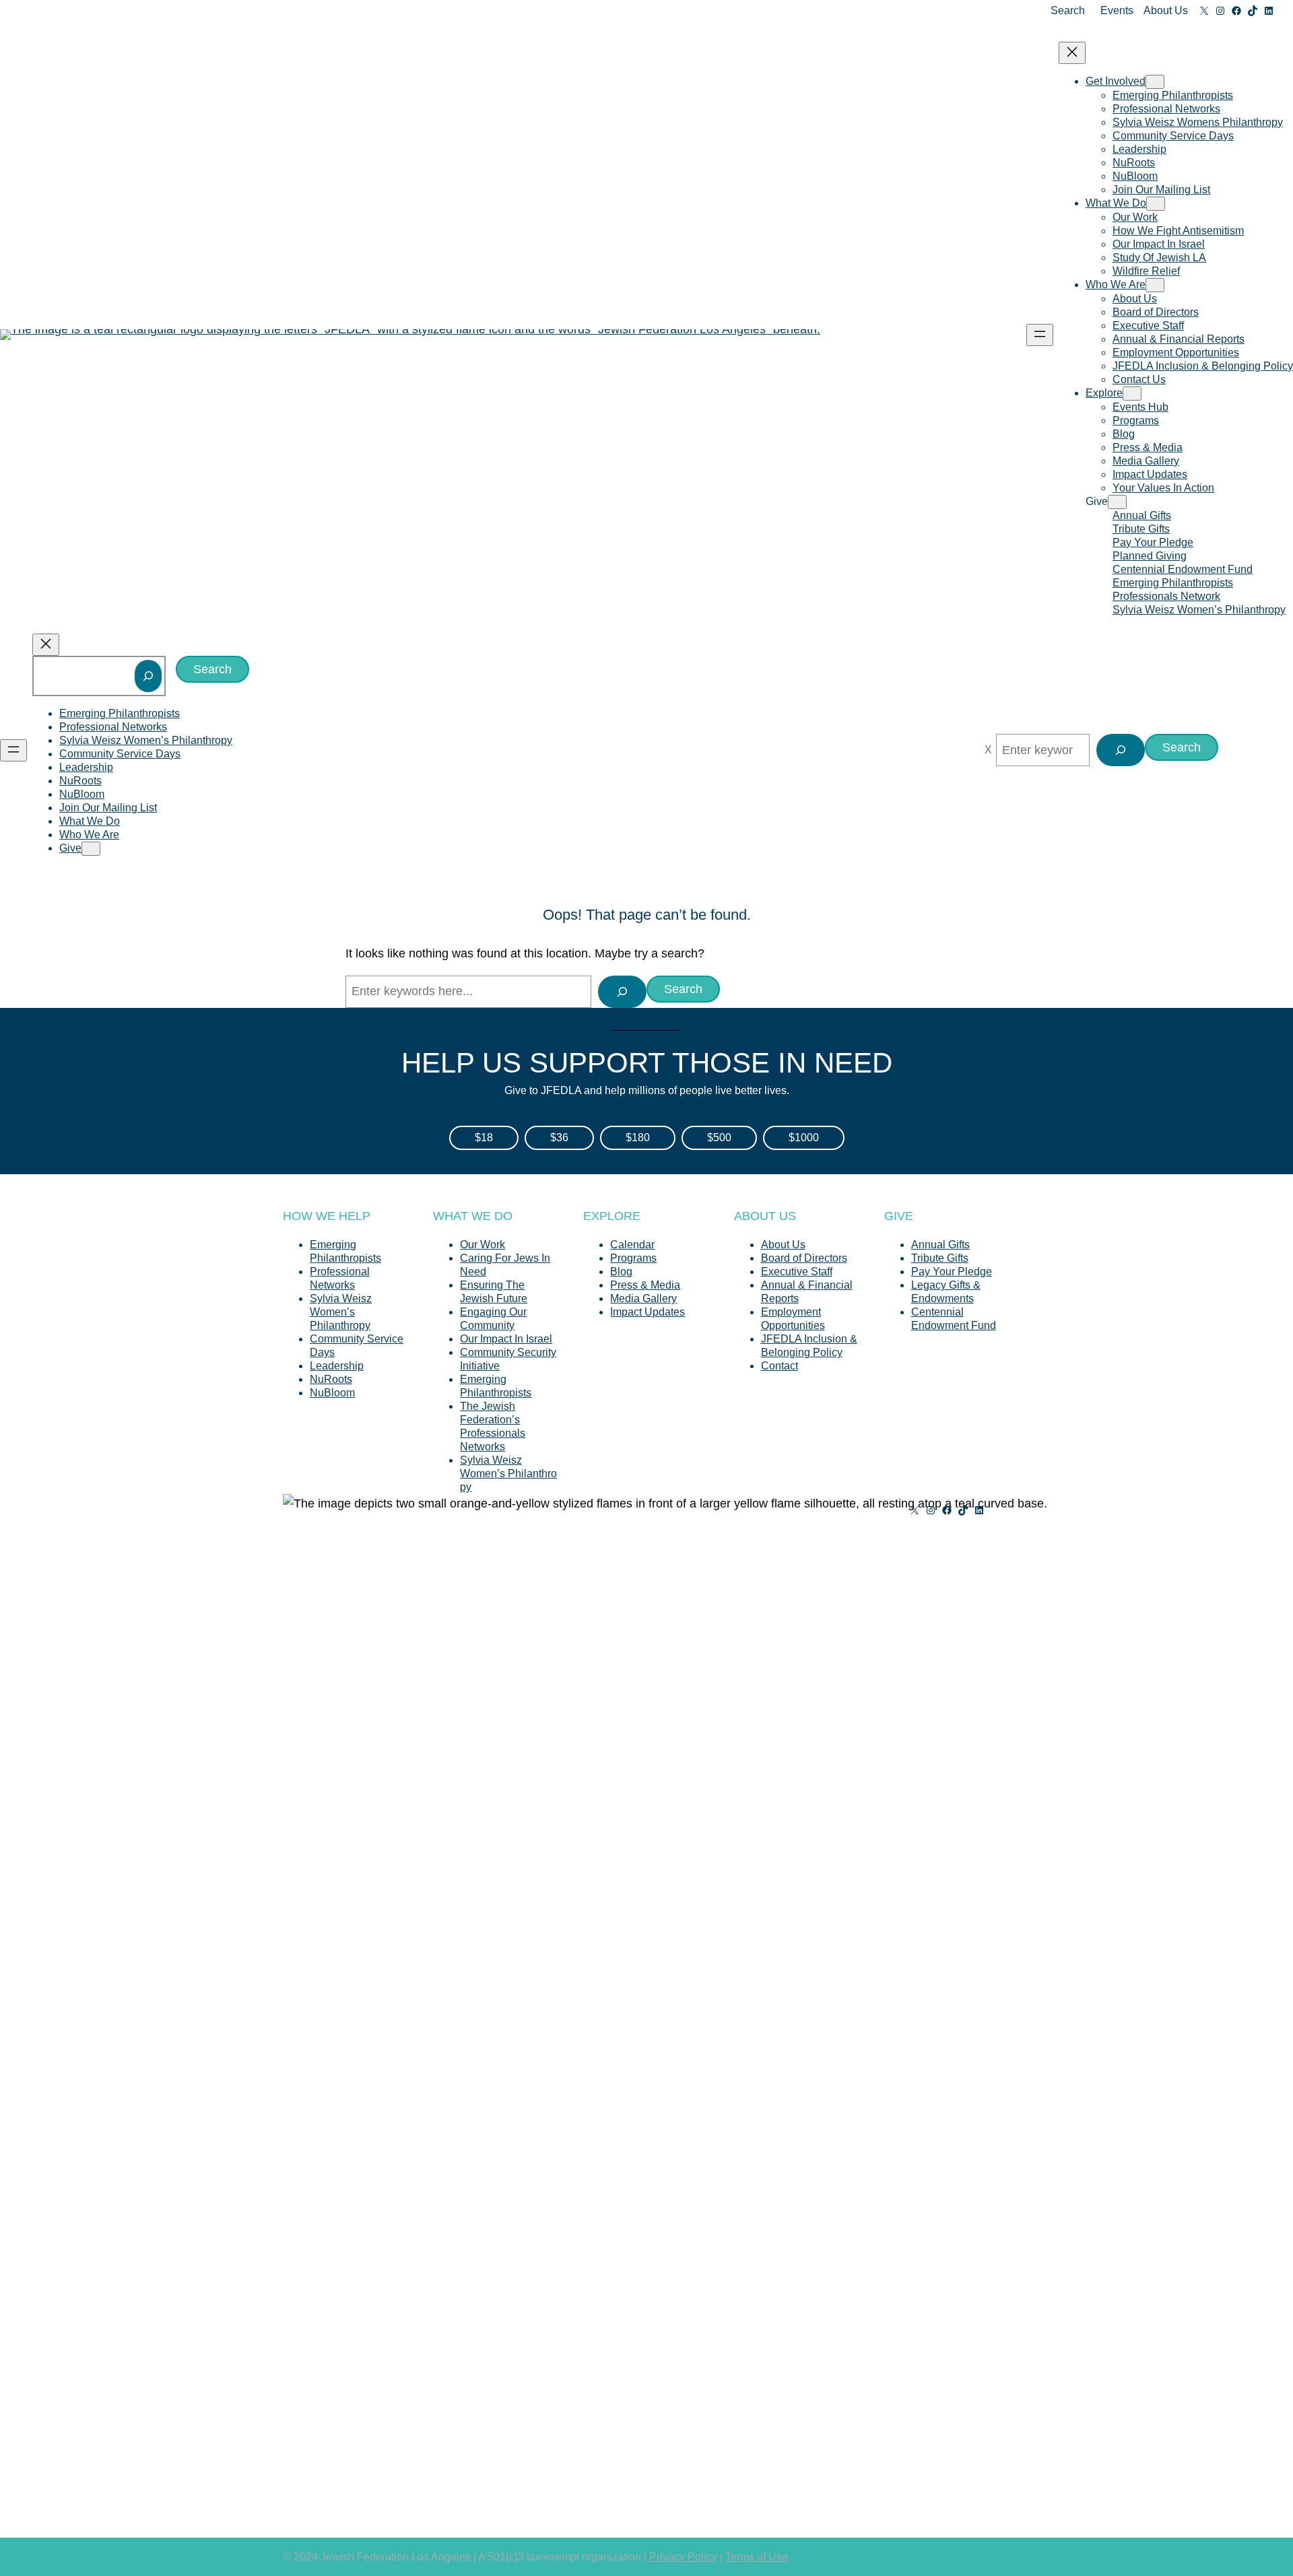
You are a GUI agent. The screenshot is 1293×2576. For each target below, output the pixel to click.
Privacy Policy (683, 2557)
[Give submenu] (1117, 502)
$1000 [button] (804, 1138)
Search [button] (1068, 10)
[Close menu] (1072, 53)
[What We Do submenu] (1156, 204)
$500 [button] (719, 1138)
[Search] (148, 676)
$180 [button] (638, 1138)
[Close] (988, 750)
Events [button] (1117, 10)
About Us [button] (1166, 10)
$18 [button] (484, 1138)
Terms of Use (757, 2557)
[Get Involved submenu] (1155, 82)
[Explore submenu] (1132, 394)
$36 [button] (559, 1138)
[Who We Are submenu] (1155, 285)
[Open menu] (1040, 335)
